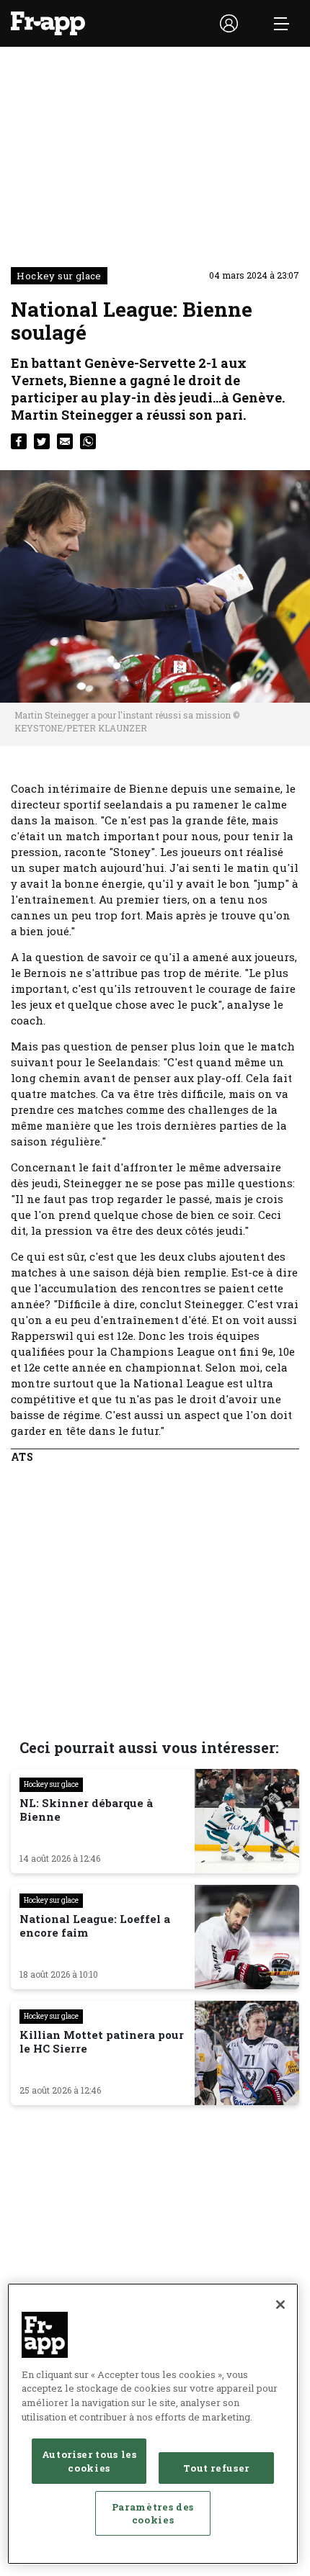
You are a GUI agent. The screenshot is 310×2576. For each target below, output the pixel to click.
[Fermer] (280, 2305)
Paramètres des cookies (153, 2513)
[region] (153, 2424)
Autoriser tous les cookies (89, 2461)
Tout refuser (216, 2468)
